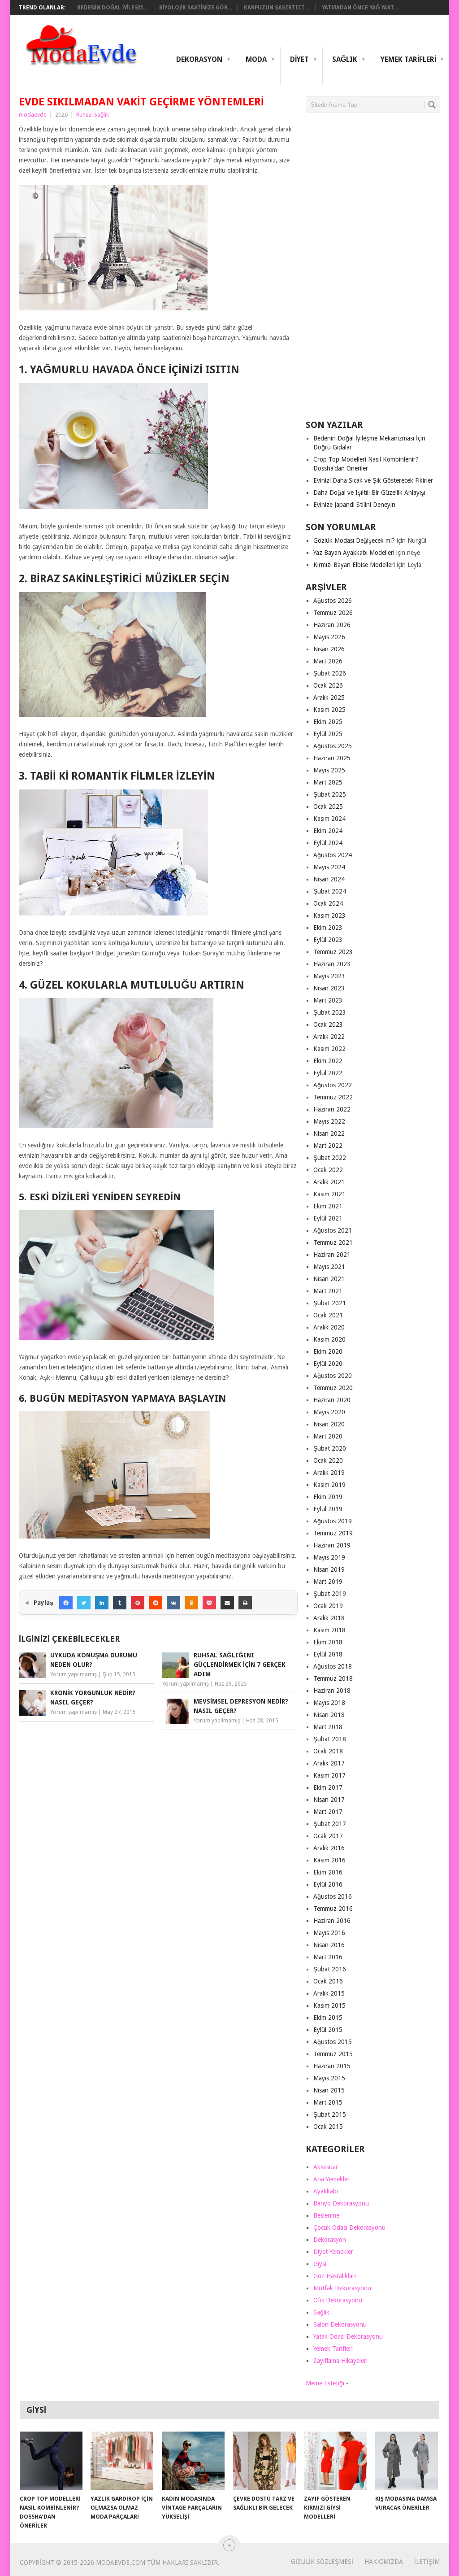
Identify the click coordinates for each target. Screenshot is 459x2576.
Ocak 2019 (328, 1606)
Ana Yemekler (331, 2179)
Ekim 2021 (328, 1206)
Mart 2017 (328, 1812)
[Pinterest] (138, 1603)
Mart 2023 (328, 1000)
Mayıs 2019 (329, 1557)
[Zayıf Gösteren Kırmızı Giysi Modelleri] (335, 2461)
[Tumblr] (120, 1603)
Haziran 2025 (332, 758)
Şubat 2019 (330, 1594)
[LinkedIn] (102, 1603)
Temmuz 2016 (333, 1909)
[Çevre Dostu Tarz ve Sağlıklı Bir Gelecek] (264, 2461)
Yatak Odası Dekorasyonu (348, 2336)
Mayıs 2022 (329, 1121)
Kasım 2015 (329, 2005)
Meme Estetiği (325, 2383)
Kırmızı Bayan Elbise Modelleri (354, 565)
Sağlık (345, 59)
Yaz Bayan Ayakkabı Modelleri (354, 553)
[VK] (173, 1603)
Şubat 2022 (330, 1158)
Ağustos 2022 (333, 1085)
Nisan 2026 (329, 649)
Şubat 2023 (330, 1012)
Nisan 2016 (329, 1945)
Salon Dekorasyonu (340, 2324)
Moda (256, 59)
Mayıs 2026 (329, 637)
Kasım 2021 (329, 1194)
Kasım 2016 (329, 1860)
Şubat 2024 (330, 891)
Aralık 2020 (329, 1327)
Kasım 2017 (329, 1775)
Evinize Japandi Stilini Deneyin (354, 505)
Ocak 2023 (328, 1024)
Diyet (299, 59)
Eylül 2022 (328, 1073)
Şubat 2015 (330, 2114)
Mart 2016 (328, 1957)
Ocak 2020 (328, 1460)
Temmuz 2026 (333, 613)
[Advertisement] (373, 270)
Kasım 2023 (329, 915)
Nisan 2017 (329, 1800)
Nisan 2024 (329, 879)
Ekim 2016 (328, 1872)
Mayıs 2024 (329, 867)
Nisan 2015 (329, 2090)
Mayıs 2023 (329, 976)
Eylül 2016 (328, 1884)
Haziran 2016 (332, 1921)
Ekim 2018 (328, 1642)
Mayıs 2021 (329, 1267)
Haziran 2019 (332, 1545)
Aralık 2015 (329, 1993)
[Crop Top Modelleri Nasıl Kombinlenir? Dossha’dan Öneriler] (51, 2461)
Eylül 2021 (328, 1218)
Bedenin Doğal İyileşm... (112, 8)
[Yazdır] (245, 1603)
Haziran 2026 (332, 625)
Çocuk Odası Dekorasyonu (349, 2227)
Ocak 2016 (328, 1981)
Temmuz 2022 (333, 1097)
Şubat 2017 (330, 1824)
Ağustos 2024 (333, 855)
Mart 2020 (328, 1436)
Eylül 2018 (328, 1654)
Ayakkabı (326, 2191)
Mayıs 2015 (329, 2078)
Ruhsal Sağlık (93, 115)
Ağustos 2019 (333, 1521)
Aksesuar (326, 2167)
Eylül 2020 (328, 1364)
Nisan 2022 (329, 1133)
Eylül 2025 (328, 734)
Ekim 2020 (328, 1351)
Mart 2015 (328, 2102)
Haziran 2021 (332, 1255)
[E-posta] (227, 1603)
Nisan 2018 (329, 1715)
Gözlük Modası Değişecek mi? (354, 540)
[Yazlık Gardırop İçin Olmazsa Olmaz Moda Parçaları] (122, 2461)
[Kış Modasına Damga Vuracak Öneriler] (407, 2461)
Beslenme (326, 2215)
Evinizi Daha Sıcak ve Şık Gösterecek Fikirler (373, 480)
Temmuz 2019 (333, 1533)
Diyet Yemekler (333, 2252)
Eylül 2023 (328, 940)
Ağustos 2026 (333, 601)
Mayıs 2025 (329, 770)
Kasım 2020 (329, 1339)
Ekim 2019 (328, 1497)
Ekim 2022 (328, 1061)
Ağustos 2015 (333, 2042)
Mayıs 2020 (329, 1412)
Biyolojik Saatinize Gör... (195, 8)
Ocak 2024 (328, 903)
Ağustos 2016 (333, 1896)
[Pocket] (209, 1603)
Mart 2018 (328, 1727)
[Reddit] (156, 1603)
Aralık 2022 (329, 1037)
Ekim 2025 (328, 722)
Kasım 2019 (329, 1485)
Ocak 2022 (328, 1170)
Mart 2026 (328, 661)
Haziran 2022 (332, 1109)
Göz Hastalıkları (335, 2276)
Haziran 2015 (332, 2066)
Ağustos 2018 (333, 1666)
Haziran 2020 (332, 1400)
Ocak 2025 (328, 806)
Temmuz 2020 (333, 1388)
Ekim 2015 (328, 2018)
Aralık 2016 (329, 1848)
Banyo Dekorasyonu (341, 2203)
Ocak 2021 (328, 1315)
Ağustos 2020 (333, 1376)
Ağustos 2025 (333, 746)
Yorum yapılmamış (74, 1674)
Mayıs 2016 (329, 1933)
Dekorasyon (199, 59)
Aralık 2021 (329, 1182)
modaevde (33, 115)
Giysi (320, 2264)
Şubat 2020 (330, 1448)
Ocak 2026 (328, 685)
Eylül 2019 (328, 1509)
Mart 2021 (328, 1291)
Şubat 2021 (330, 1303)
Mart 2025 (328, 782)
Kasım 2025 (329, 710)
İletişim (427, 2562)
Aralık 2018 (329, 1618)
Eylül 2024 (328, 843)
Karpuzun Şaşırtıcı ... (277, 8)
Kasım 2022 (329, 1049)
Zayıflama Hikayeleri (340, 2361)
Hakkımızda (384, 2562)
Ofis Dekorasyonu (338, 2300)
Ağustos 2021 (333, 1230)
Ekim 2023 (328, 928)
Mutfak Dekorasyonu (342, 2288)
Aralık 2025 (329, 697)
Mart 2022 (328, 1146)
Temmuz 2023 (333, 952)
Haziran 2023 (332, 964)
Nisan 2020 (329, 1424)
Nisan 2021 (329, 1279)
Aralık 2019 (329, 1473)
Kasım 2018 (329, 1630)
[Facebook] (66, 1603)
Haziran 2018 (332, 1691)
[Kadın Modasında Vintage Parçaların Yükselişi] (193, 2461)
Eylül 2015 (328, 2030)
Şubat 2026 (330, 673)
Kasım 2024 (329, 819)
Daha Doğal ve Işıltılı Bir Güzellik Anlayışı (369, 493)
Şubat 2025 (330, 794)
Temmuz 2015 (333, 2054)
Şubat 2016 (330, 1969)
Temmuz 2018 (333, 1678)
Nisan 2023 (329, 988)
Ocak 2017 (328, 1836)
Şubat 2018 (330, 1739)
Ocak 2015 (328, 2127)
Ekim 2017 (328, 1787)
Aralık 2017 (329, 1763)
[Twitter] (84, 1603)
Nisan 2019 (329, 1569)
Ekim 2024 (328, 831)
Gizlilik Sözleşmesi (322, 2562)
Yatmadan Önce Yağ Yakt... (360, 8)
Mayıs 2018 (329, 1703)
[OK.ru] (191, 1603)
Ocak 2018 (328, 1751)
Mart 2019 (328, 1582)
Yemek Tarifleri (408, 59)
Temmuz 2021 (333, 1242)
